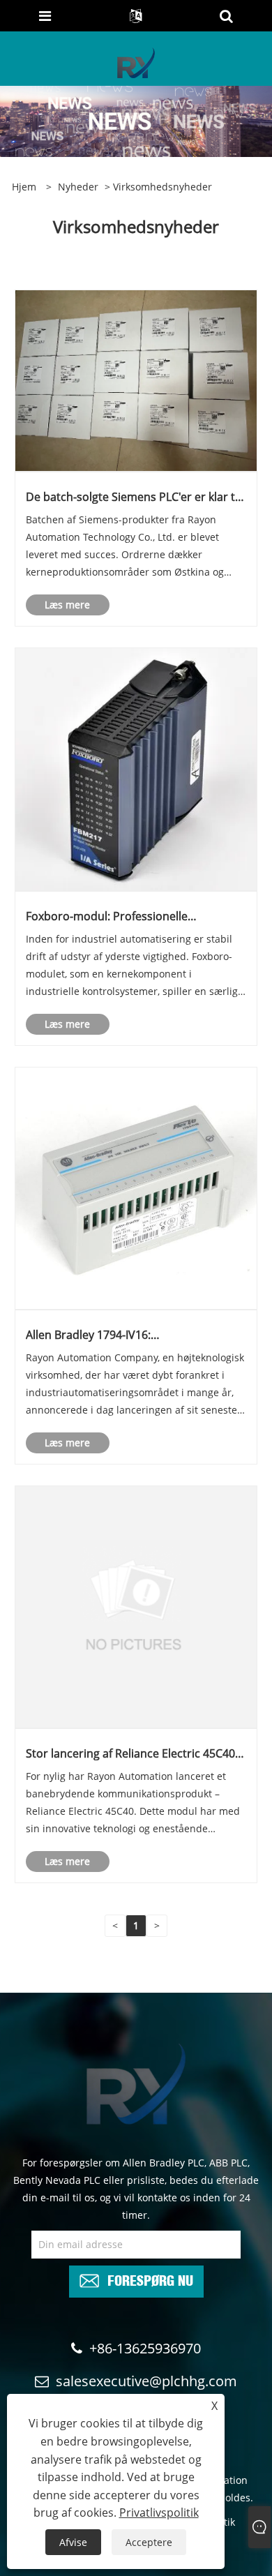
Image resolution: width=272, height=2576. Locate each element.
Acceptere (149, 2542)
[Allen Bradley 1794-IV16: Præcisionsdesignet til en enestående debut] (136, 1187)
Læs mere (67, 605)
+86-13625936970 (145, 2348)
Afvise (73, 2542)
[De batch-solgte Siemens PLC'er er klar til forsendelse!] (136, 380)
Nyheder (78, 187)
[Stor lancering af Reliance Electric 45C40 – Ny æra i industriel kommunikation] (136, 1606)
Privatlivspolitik (159, 2513)
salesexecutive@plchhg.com (146, 2381)
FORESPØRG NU (150, 2279)
